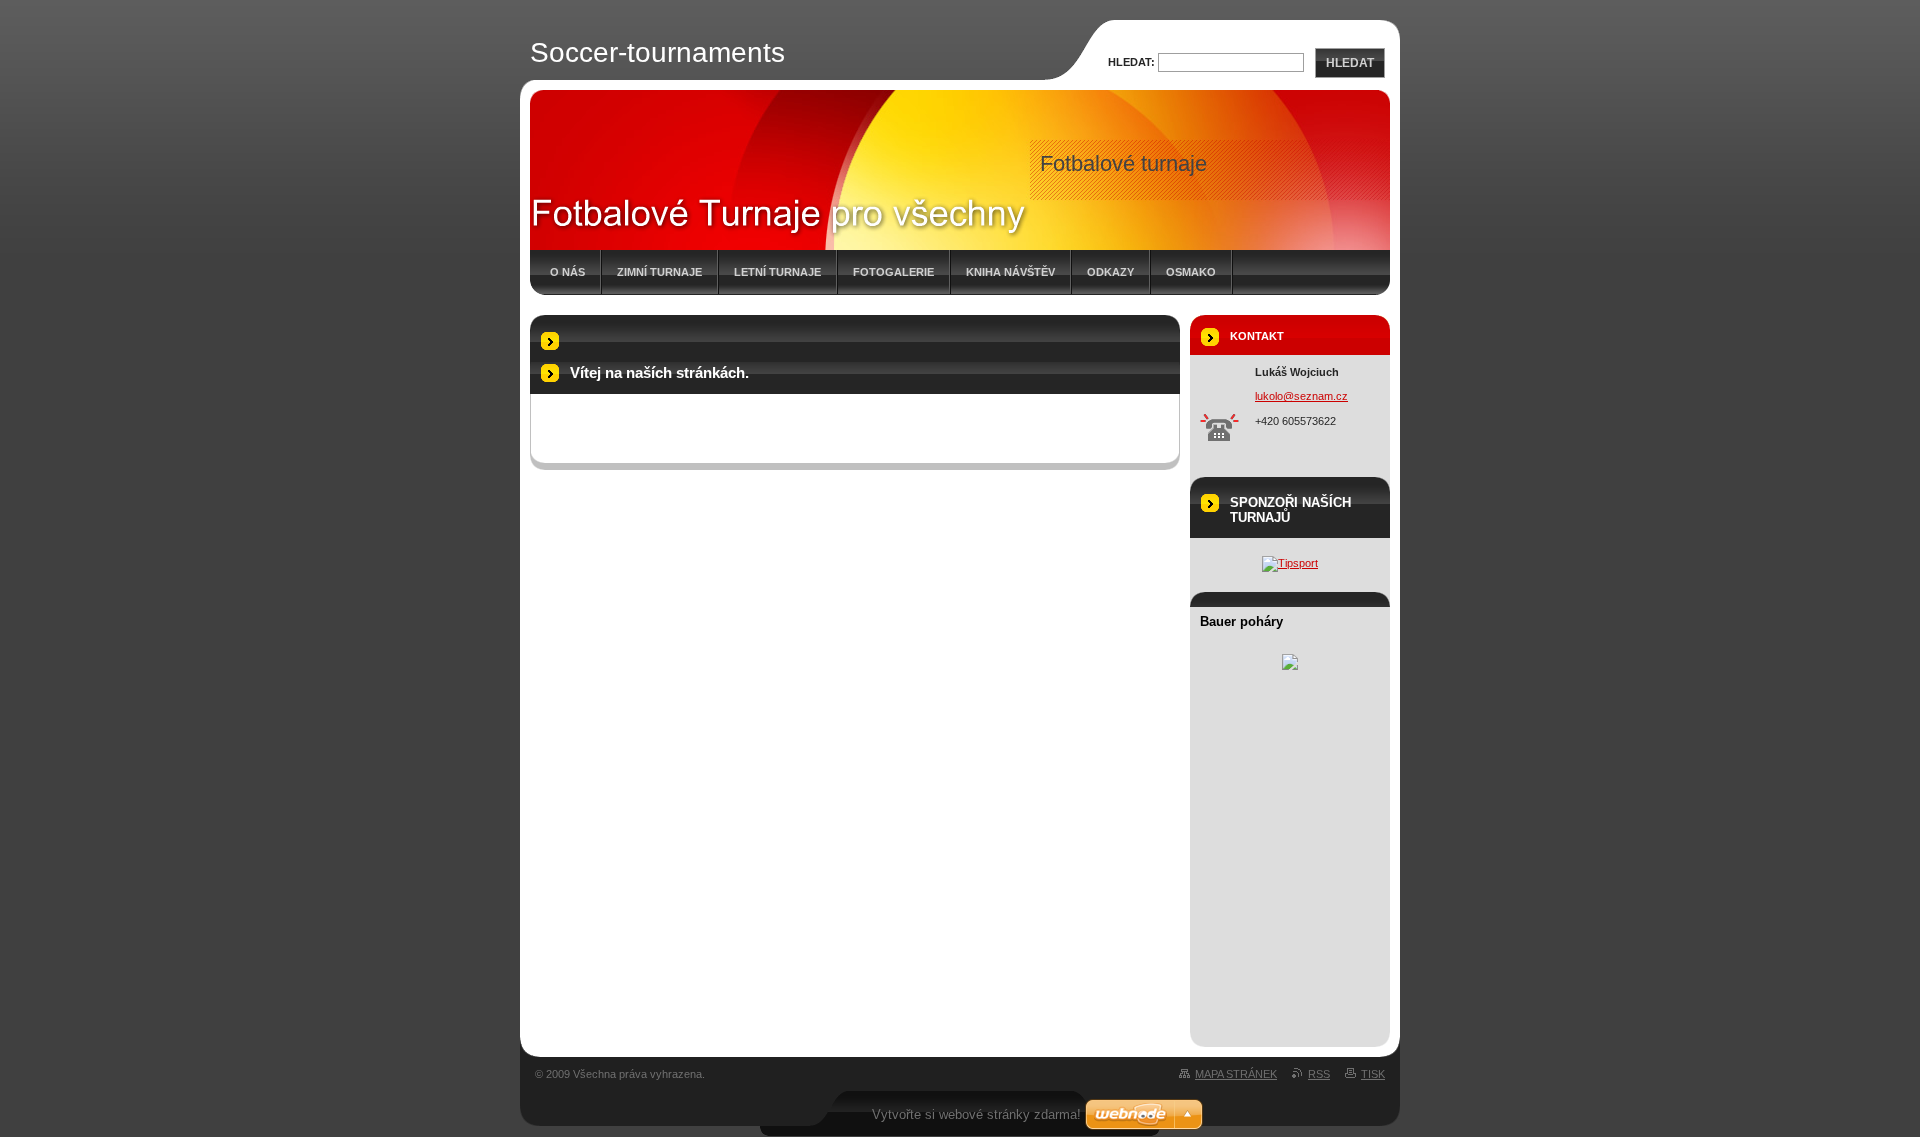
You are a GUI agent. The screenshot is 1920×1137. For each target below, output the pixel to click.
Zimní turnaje (659, 272)
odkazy (1110, 272)
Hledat (1350, 63)
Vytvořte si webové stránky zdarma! (976, 1114)
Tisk (1373, 1074)
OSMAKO (1191, 272)
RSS (1319, 1074)
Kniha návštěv (1010, 272)
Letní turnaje (777, 272)
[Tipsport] (1290, 563)
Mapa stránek (1236, 1074)
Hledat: (1131, 62)
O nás (567, 272)
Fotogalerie (893, 272)
